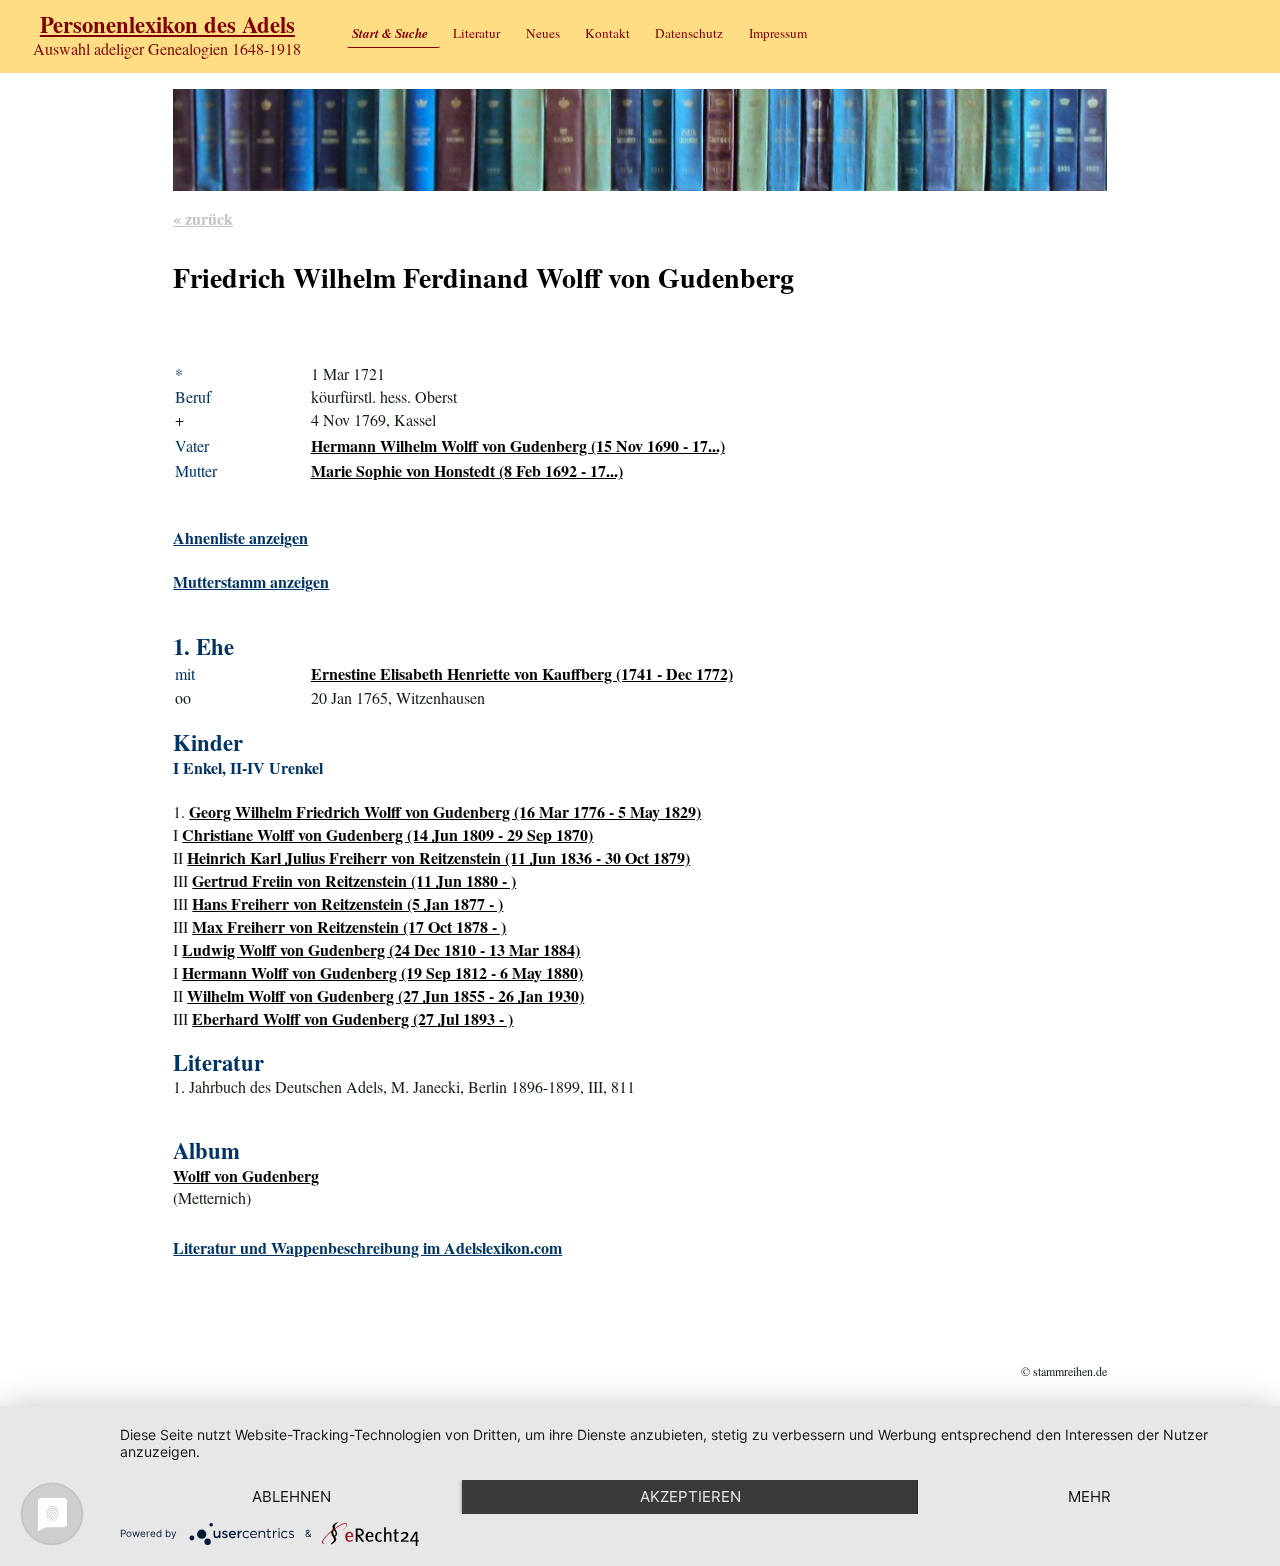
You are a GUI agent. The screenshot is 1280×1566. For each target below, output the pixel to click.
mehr (1089, 1496)
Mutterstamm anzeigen (251, 581)
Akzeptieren (690, 1496)
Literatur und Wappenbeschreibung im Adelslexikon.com (367, 1247)
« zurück (203, 218)
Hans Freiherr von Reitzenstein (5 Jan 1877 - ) (347, 903)
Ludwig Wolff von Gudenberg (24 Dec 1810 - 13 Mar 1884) (381, 949)
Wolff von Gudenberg (246, 1175)
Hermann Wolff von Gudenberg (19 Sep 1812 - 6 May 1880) (382, 972)
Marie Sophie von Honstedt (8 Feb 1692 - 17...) (467, 470)
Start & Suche (390, 33)
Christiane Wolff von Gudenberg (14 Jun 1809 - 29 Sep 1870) (387, 834)
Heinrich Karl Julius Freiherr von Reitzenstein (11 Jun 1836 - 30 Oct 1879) (438, 857)
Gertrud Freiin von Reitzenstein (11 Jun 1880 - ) (354, 880)
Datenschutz (689, 33)
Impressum (778, 33)
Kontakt (607, 33)
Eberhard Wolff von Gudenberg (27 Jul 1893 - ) (352, 1018)
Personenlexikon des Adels (167, 24)
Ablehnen (291, 1496)
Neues (543, 33)
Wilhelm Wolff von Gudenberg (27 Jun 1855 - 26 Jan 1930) (385, 995)
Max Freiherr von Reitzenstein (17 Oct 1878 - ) (349, 926)
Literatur (476, 33)
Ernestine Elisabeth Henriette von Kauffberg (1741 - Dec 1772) (522, 673)
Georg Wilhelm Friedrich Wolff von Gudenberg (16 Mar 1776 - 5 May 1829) (445, 811)
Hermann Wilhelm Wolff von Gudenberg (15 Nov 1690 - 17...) (518, 445)
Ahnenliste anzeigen (240, 537)
